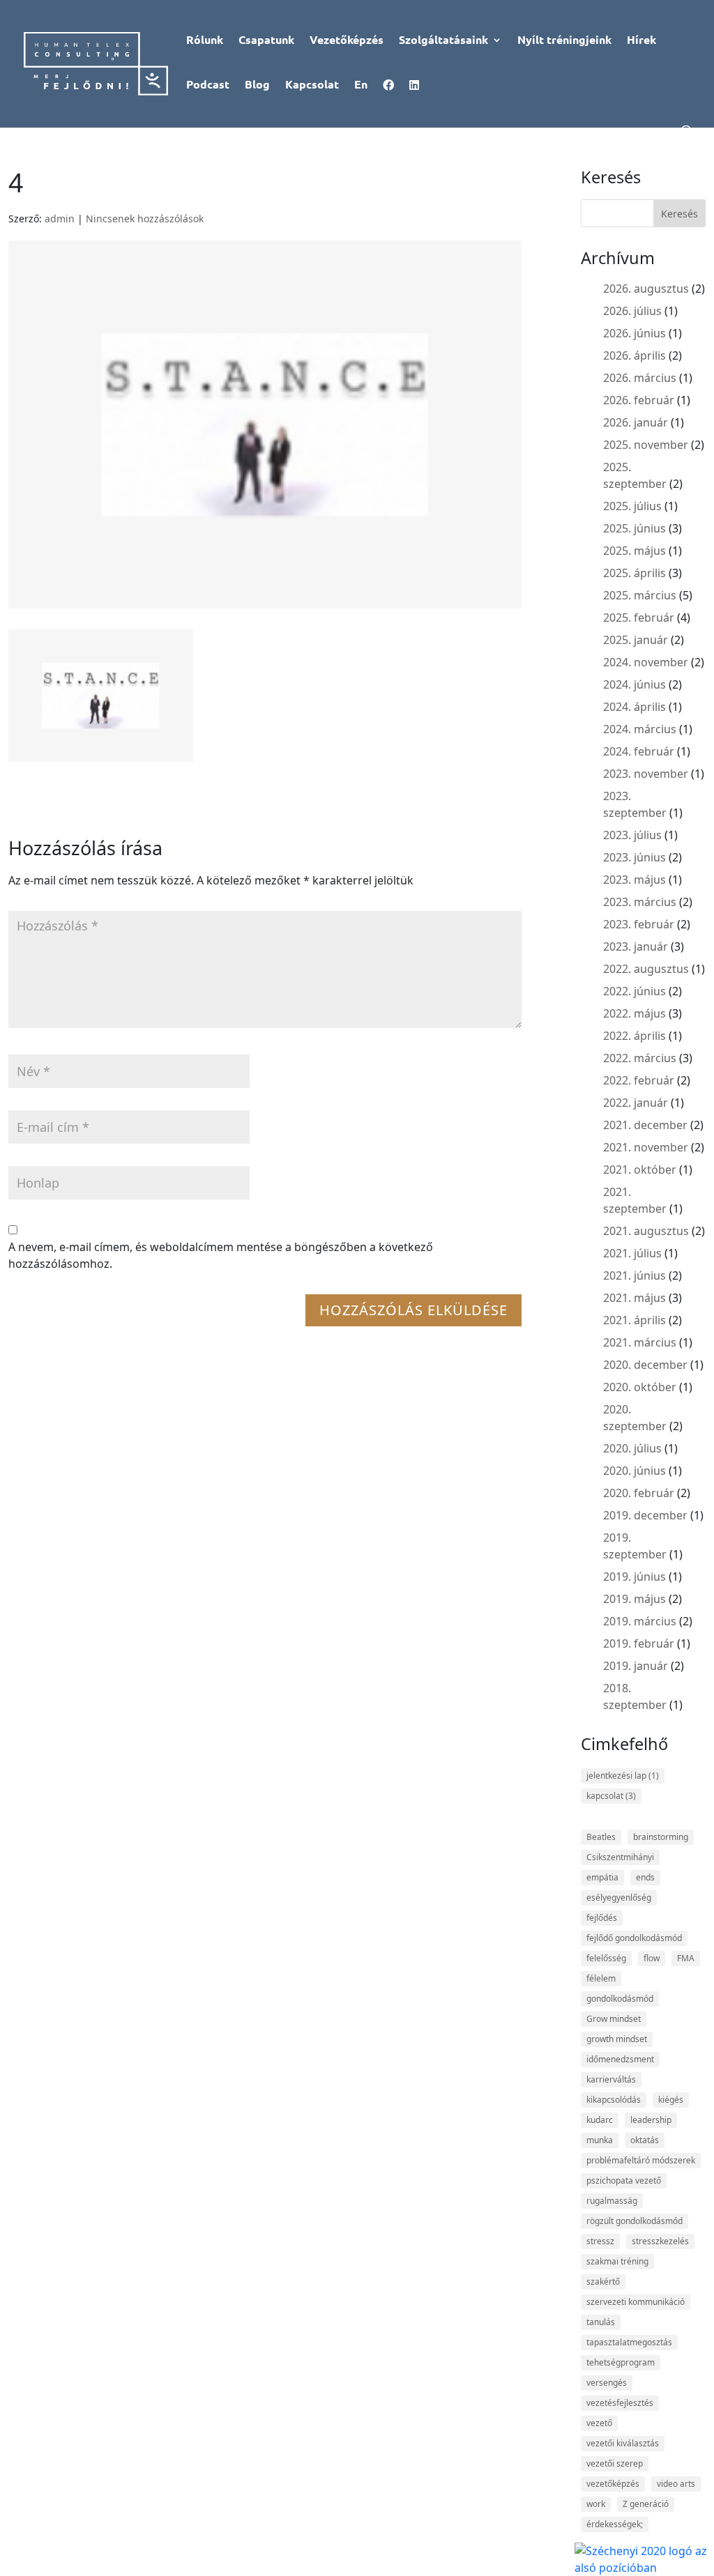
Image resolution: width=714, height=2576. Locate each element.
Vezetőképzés (347, 41)
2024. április (635, 707)
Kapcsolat (312, 85)
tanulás (601, 2322)
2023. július (632, 835)
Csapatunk (266, 41)
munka (600, 2140)
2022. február (639, 1080)
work (596, 2504)
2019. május (635, 1599)
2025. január (636, 640)
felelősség (606, 1958)
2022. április (635, 1036)
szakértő (603, 2282)
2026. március (640, 378)
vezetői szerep (615, 2463)
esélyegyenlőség (619, 1898)
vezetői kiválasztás (623, 2443)
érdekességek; (615, 2524)
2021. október (640, 1170)
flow (652, 1958)
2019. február (639, 1643)
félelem (601, 1978)
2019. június (635, 1577)
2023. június (635, 857)
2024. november (646, 662)
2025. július (632, 506)
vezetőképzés (613, 2484)
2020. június (635, 1471)
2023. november (646, 774)
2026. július (632, 311)
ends (645, 1877)
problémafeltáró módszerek (641, 2160)
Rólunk (205, 41)
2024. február (639, 751)
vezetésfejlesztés (620, 2403)
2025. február (639, 618)
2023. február (639, 924)
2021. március (640, 1342)
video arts (676, 2484)
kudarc (600, 2120)
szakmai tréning (617, 2261)
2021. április (635, 1320)
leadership (651, 2120)
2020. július (632, 1448)
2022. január (636, 1103)
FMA (686, 1958)
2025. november (646, 445)
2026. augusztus (646, 289)
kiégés (671, 2100)
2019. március (640, 1621)
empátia (602, 1877)
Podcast (208, 85)
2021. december (645, 1125)
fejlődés (602, 1918)
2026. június (635, 333)
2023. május (635, 880)
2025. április (635, 573)
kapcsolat (611, 1796)
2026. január (636, 422)
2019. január (636, 1666)
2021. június (635, 1275)
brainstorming (661, 1837)
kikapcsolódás (614, 2100)
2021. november (646, 1147)
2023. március (640, 902)
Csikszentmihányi (620, 1857)
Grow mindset (614, 2019)
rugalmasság (612, 2201)
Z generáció (646, 2504)
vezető (599, 2423)
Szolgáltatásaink (443, 41)
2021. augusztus (646, 1231)
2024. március (640, 729)
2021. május (635, 1298)
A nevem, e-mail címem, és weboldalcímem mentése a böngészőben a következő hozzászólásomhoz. (221, 1255)
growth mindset (617, 2039)
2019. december (645, 1515)
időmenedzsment (620, 2059)
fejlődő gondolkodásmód (634, 1938)
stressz (600, 2241)
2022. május (635, 1013)
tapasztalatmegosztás (629, 2342)
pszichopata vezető (624, 2180)
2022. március (640, 1058)
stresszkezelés (660, 2241)
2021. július (632, 1253)
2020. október (640, 1387)
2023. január (636, 946)
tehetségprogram (621, 2362)
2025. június (635, 528)
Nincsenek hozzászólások (145, 219)
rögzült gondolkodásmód (635, 2221)
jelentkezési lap (623, 1776)
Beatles (601, 1837)
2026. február (639, 400)
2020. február (639, 1493)
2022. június (635, 991)
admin (60, 219)
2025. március (640, 595)
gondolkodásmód (620, 1999)
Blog (257, 85)
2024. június (635, 684)
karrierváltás (611, 2079)
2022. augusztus (646, 969)
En (361, 85)
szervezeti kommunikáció (636, 2302)
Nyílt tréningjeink (564, 41)
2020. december (645, 1365)
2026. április (635, 355)
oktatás (645, 2140)
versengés (607, 2383)
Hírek (641, 41)
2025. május (635, 551)
